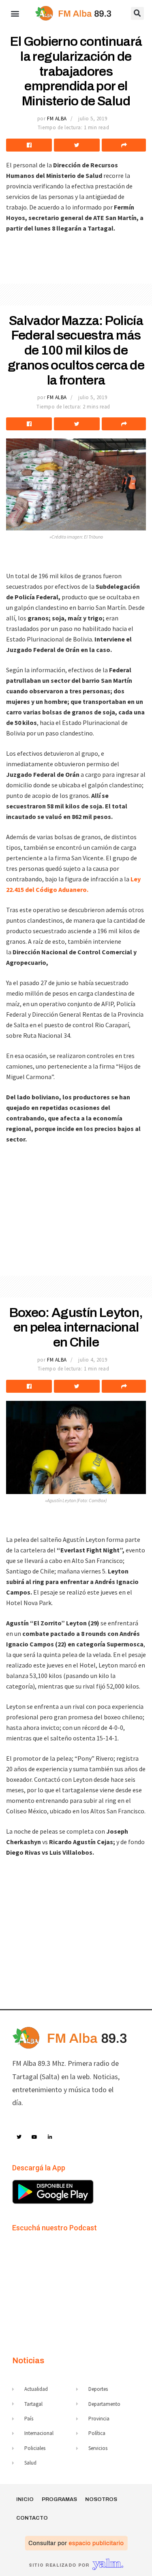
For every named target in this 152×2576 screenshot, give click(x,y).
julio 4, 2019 (93, 1360)
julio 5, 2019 (93, 119)
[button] (15, 13)
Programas (59, 2499)
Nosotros (101, 2499)
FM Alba (57, 119)
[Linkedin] (50, 2137)
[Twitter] (19, 2137)
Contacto (32, 2518)
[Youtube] (35, 2137)
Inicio (25, 2499)
